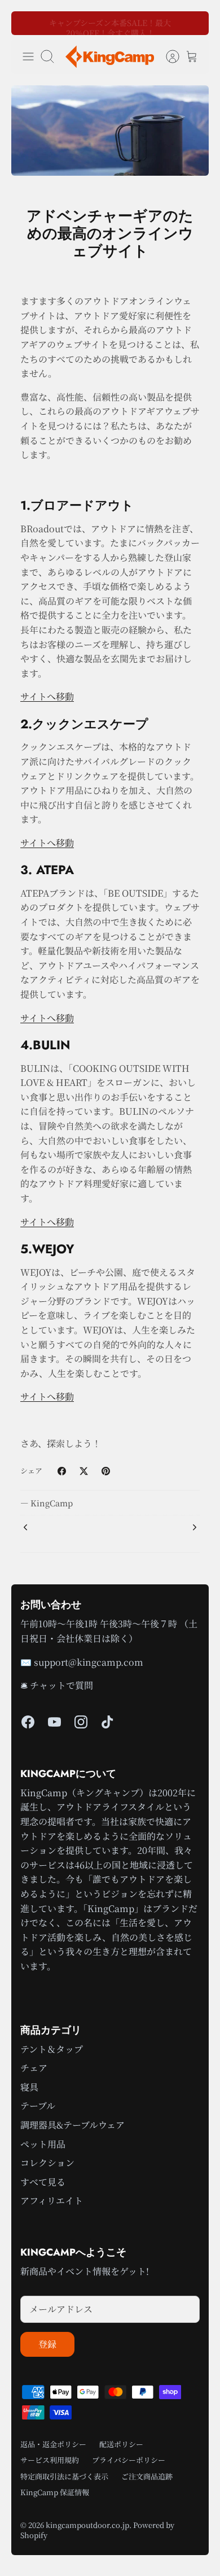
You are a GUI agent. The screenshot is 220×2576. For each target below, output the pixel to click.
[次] (193, 23)
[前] (27, 23)
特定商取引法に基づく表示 (64, 2476)
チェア (34, 2068)
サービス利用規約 (50, 2460)
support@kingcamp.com (89, 1662)
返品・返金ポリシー (53, 2444)
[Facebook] (28, 1722)
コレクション (47, 2163)
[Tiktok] (107, 1722)
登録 (47, 2344)
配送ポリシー (121, 2444)
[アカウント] (167, 57)
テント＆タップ (52, 2049)
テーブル (38, 2106)
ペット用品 (43, 2144)
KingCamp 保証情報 (55, 2492)
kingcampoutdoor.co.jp (87, 2525)
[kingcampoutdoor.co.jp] (110, 57)
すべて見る (43, 2182)
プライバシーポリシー (129, 2460)
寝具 (29, 2087)
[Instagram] (81, 1722)
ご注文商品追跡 (147, 2476)
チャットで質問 (61, 1685)
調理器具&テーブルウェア (72, 2125)
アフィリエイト (52, 2201)
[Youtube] (54, 1722)
